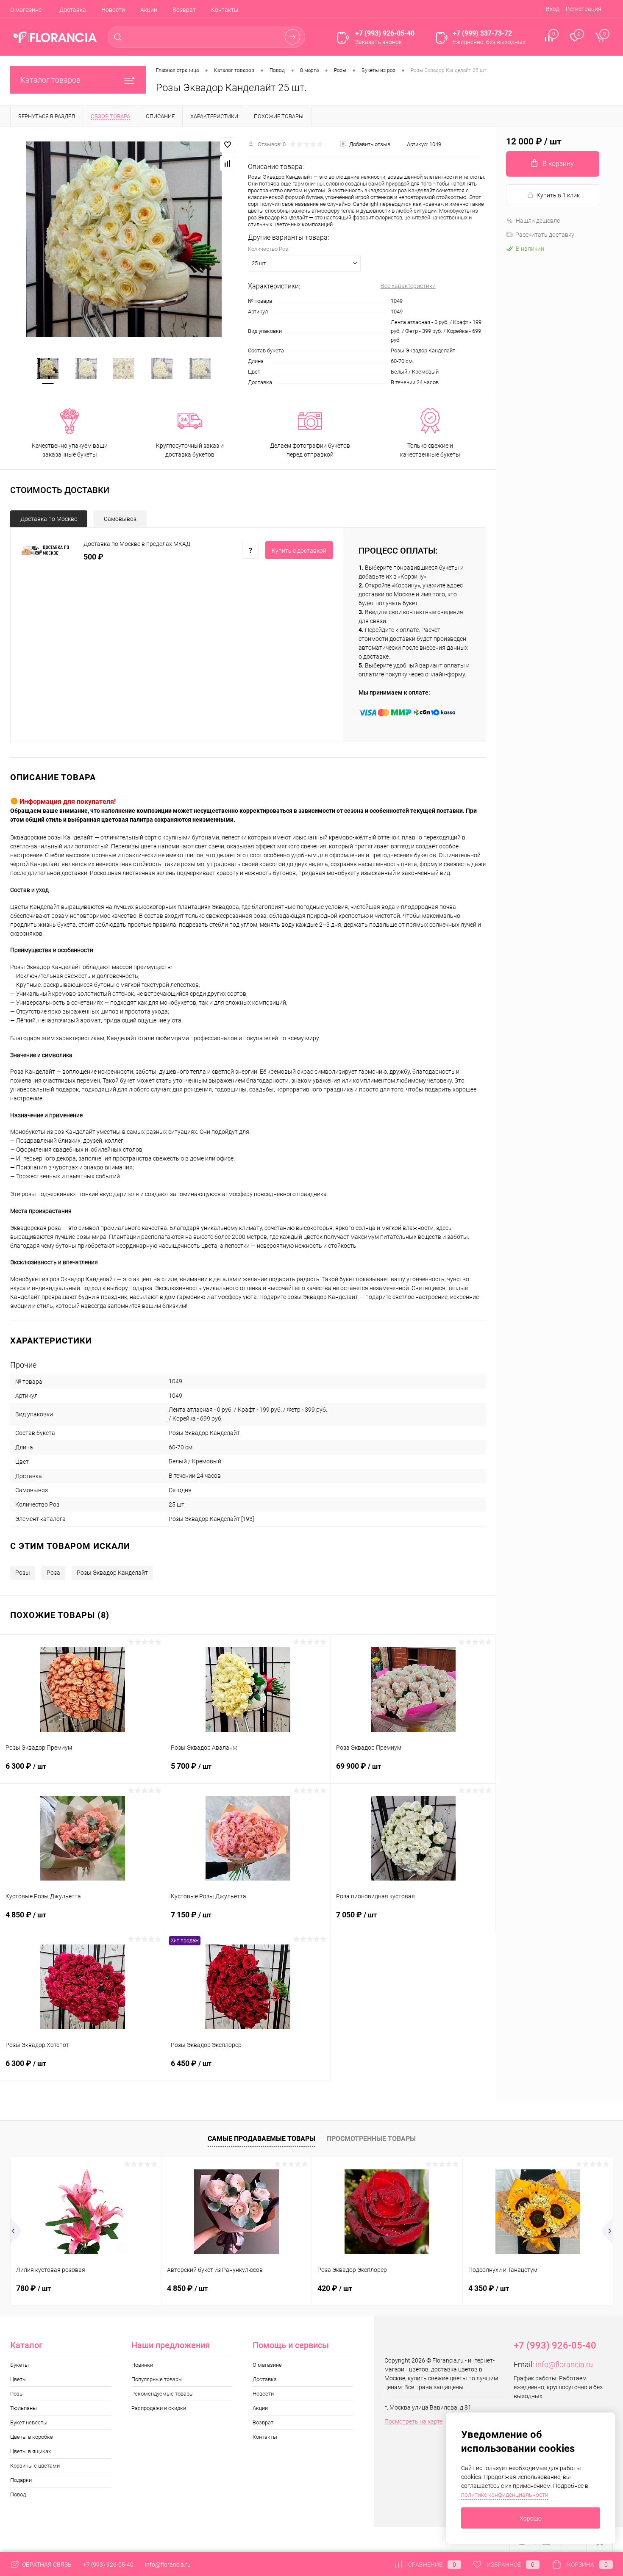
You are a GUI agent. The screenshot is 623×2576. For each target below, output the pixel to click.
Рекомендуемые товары (163, 2394)
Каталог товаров (50, 80)
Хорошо (531, 2518)
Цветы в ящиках (31, 2451)
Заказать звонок (378, 42)
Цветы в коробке (32, 2437)
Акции (149, 10)
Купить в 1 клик (558, 195)
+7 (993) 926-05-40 (108, 2565)
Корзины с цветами (35, 2466)
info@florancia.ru (564, 2364)
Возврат (184, 10)
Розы (23, 1573)
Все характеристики (408, 286)
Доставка (73, 10)
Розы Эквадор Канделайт (112, 1573)
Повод (18, 2494)
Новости (113, 10)
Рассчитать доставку (545, 235)
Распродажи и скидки (159, 2408)
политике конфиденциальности (505, 2495)
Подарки (21, 2480)
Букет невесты (29, 2422)
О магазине (26, 10)
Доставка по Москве (49, 519)
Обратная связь (46, 2565)
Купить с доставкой (299, 551)
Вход (553, 9)
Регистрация (584, 9)
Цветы (18, 2379)
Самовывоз (120, 519)
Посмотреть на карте (413, 2421)
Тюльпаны (24, 2408)
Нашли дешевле (538, 221)
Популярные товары (157, 2379)
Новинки (142, 2365)
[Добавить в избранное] (228, 145)
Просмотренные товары (371, 2139)
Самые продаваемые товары (261, 2139)
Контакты (225, 10)
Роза (53, 1573)
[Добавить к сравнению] (228, 163)
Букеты (19, 2365)
